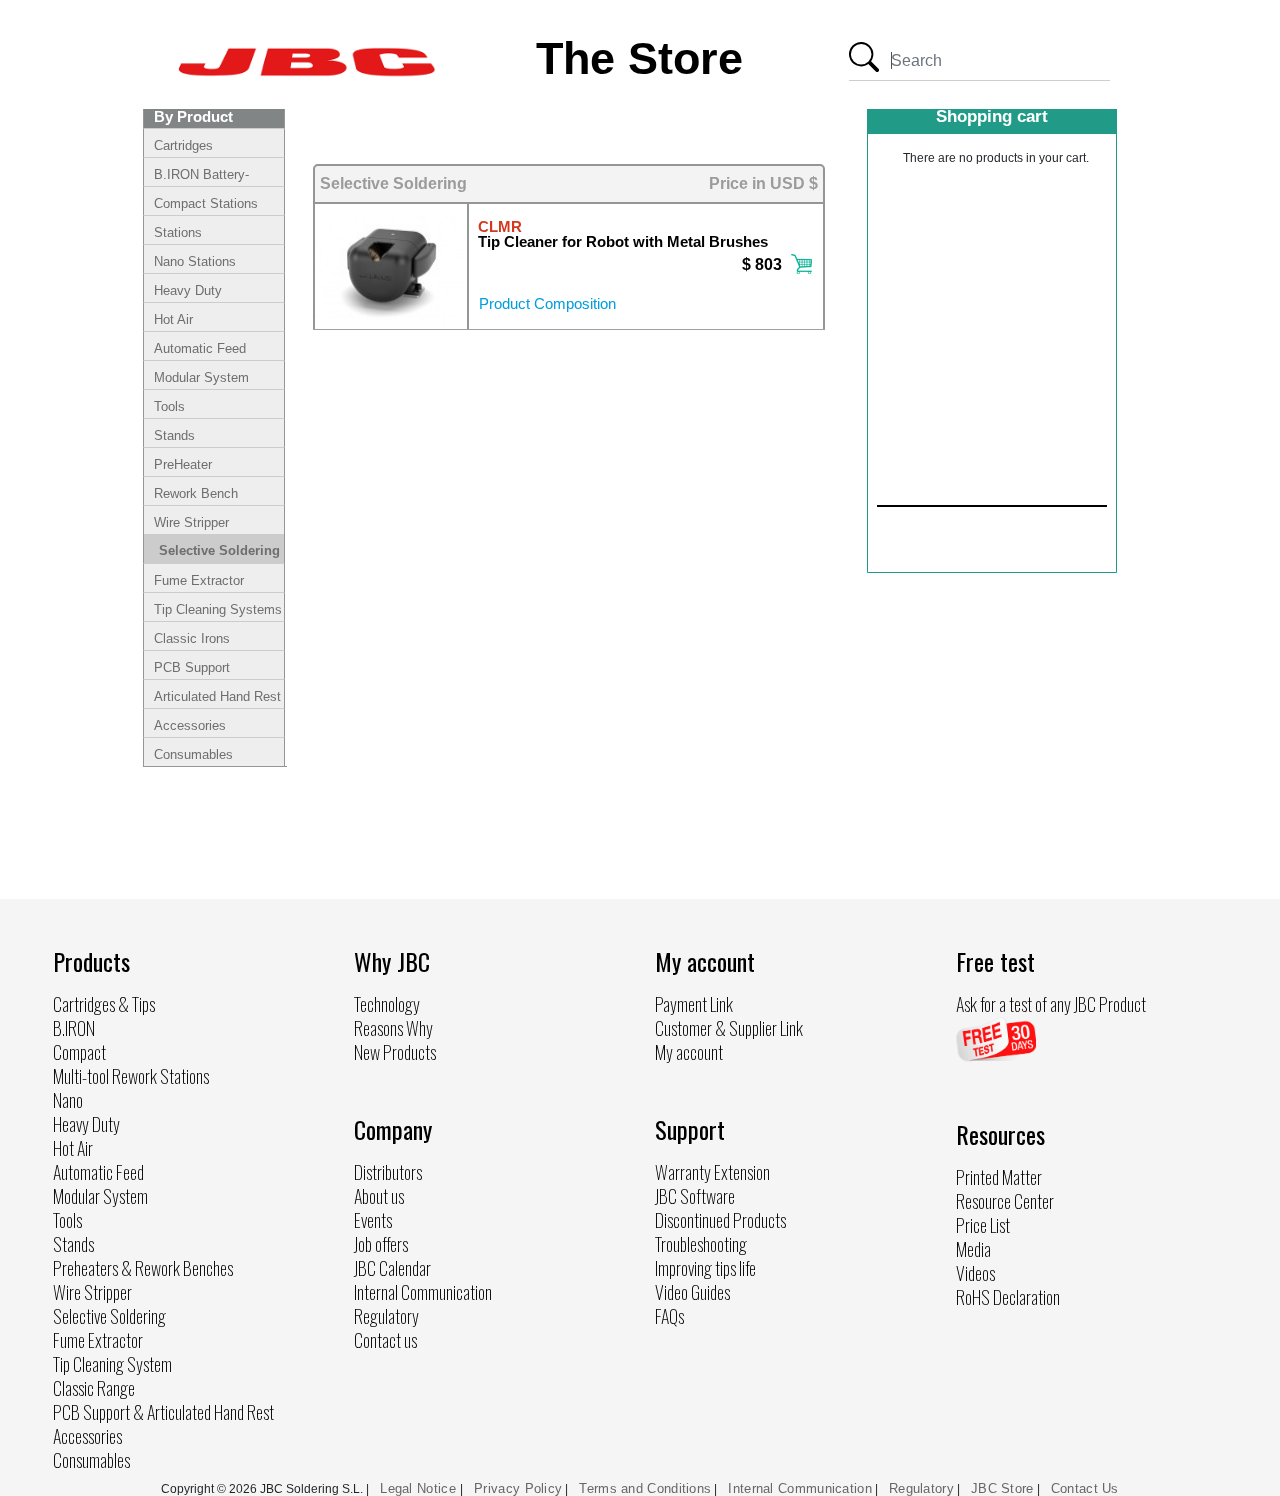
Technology (387, 1004)
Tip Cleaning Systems (218, 609)
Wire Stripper (191, 522)
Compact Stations (206, 203)
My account (689, 1052)
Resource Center (1005, 1201)
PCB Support (192, 667)
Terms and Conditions (645, 1488)
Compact (79, 1052)
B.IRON (74, 1028)
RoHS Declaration (1008, 1297)
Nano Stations (195, 261)
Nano (68, 1100)
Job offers (381, 1244)
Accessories (190, 725)
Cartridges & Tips (104, 1004)
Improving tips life (705, 1268)
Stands (174, 435)
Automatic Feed (200, 348)
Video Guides (692, 1292)
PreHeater (183, 464)
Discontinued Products (720, 1220)
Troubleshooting (701, 1244)
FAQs (669, 1316)
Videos (975, 1273)
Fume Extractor (199, 580)
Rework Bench (196, 493)
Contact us (385, 1340)
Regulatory (386, 1316)
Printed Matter (999, 1177)
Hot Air (173, 319)
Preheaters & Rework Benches (143, 1268)
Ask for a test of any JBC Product (1051, 1004)
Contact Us (1085, 1488)
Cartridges (183, 145)
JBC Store (1002, 1488)
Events (373, 1220)
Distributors (388, 1172)
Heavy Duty (188, 290)
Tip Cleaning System (112, 1364)
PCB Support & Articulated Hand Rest (163, 1412)
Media (973, 1249)
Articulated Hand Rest (217, 696)
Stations (178, 232)
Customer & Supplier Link (729, 1028)
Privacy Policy (518, 1488)
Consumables (193, 754)
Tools (169, 406)
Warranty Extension (712, 1172)
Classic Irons (192, 638)
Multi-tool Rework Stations (131, 1076)
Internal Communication (423, 1292)
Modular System (201, 377)
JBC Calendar (392, 1268)
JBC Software (695, 1196)
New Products (395, 1052)
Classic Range (94, 1388)
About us (379, 1196)
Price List (983, 1225)
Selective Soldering (219, 550)
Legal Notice (420, 1488)
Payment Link (694, 1004)
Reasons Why (393, 1028)
